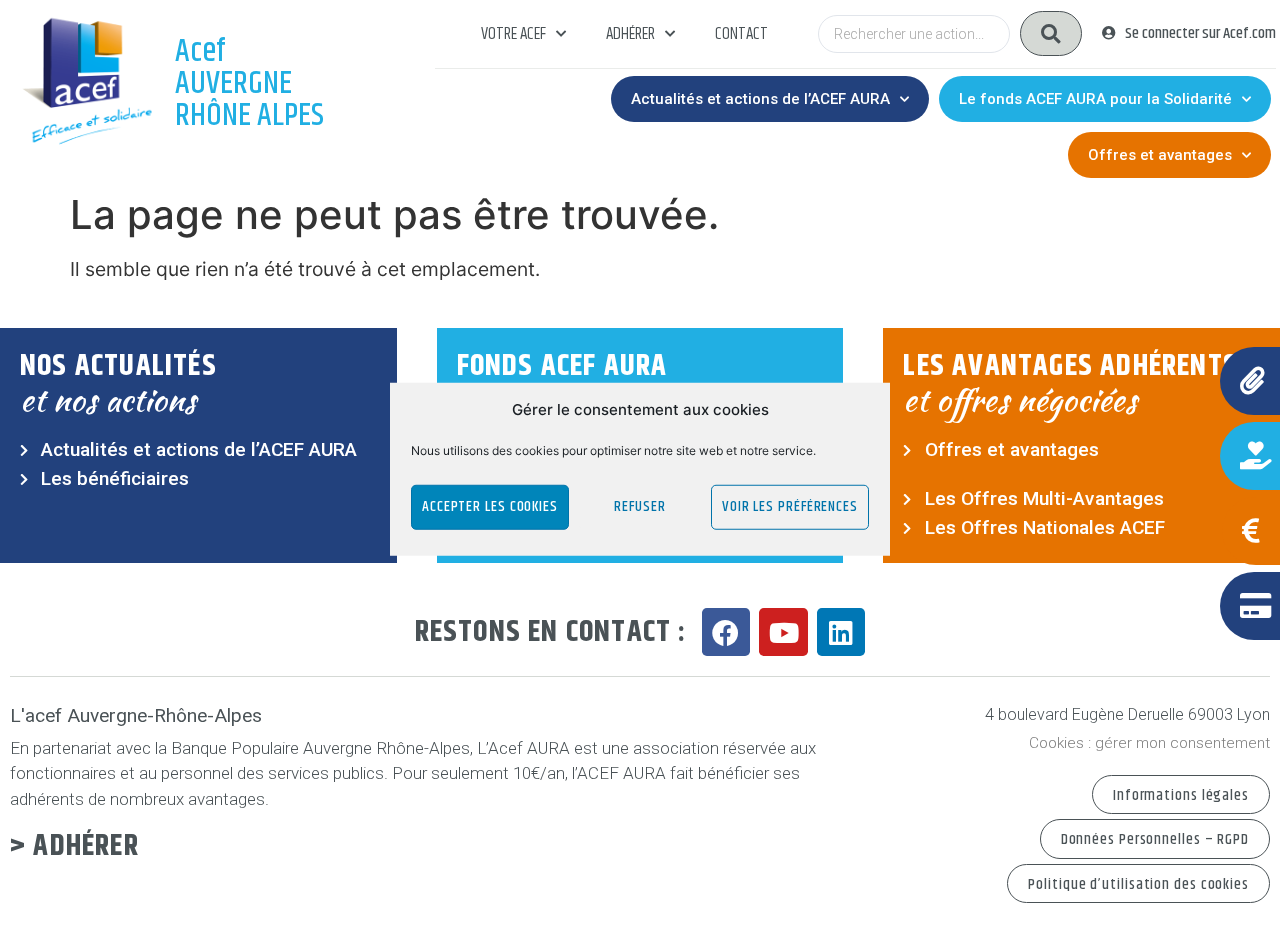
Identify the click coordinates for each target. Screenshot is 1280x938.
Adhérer (630, 34)
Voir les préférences (790, 506)
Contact (741, 34)
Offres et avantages (1160, 155)
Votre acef (513, 34)
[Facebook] (726, 632)
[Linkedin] (841, 632)
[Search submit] (1051, 33)
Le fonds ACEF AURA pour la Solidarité (1095, 99)
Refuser (639, 506)
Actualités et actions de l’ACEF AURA (760, 99)
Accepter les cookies (490, 506)
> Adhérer (74, 846)
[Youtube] (783, 632)
